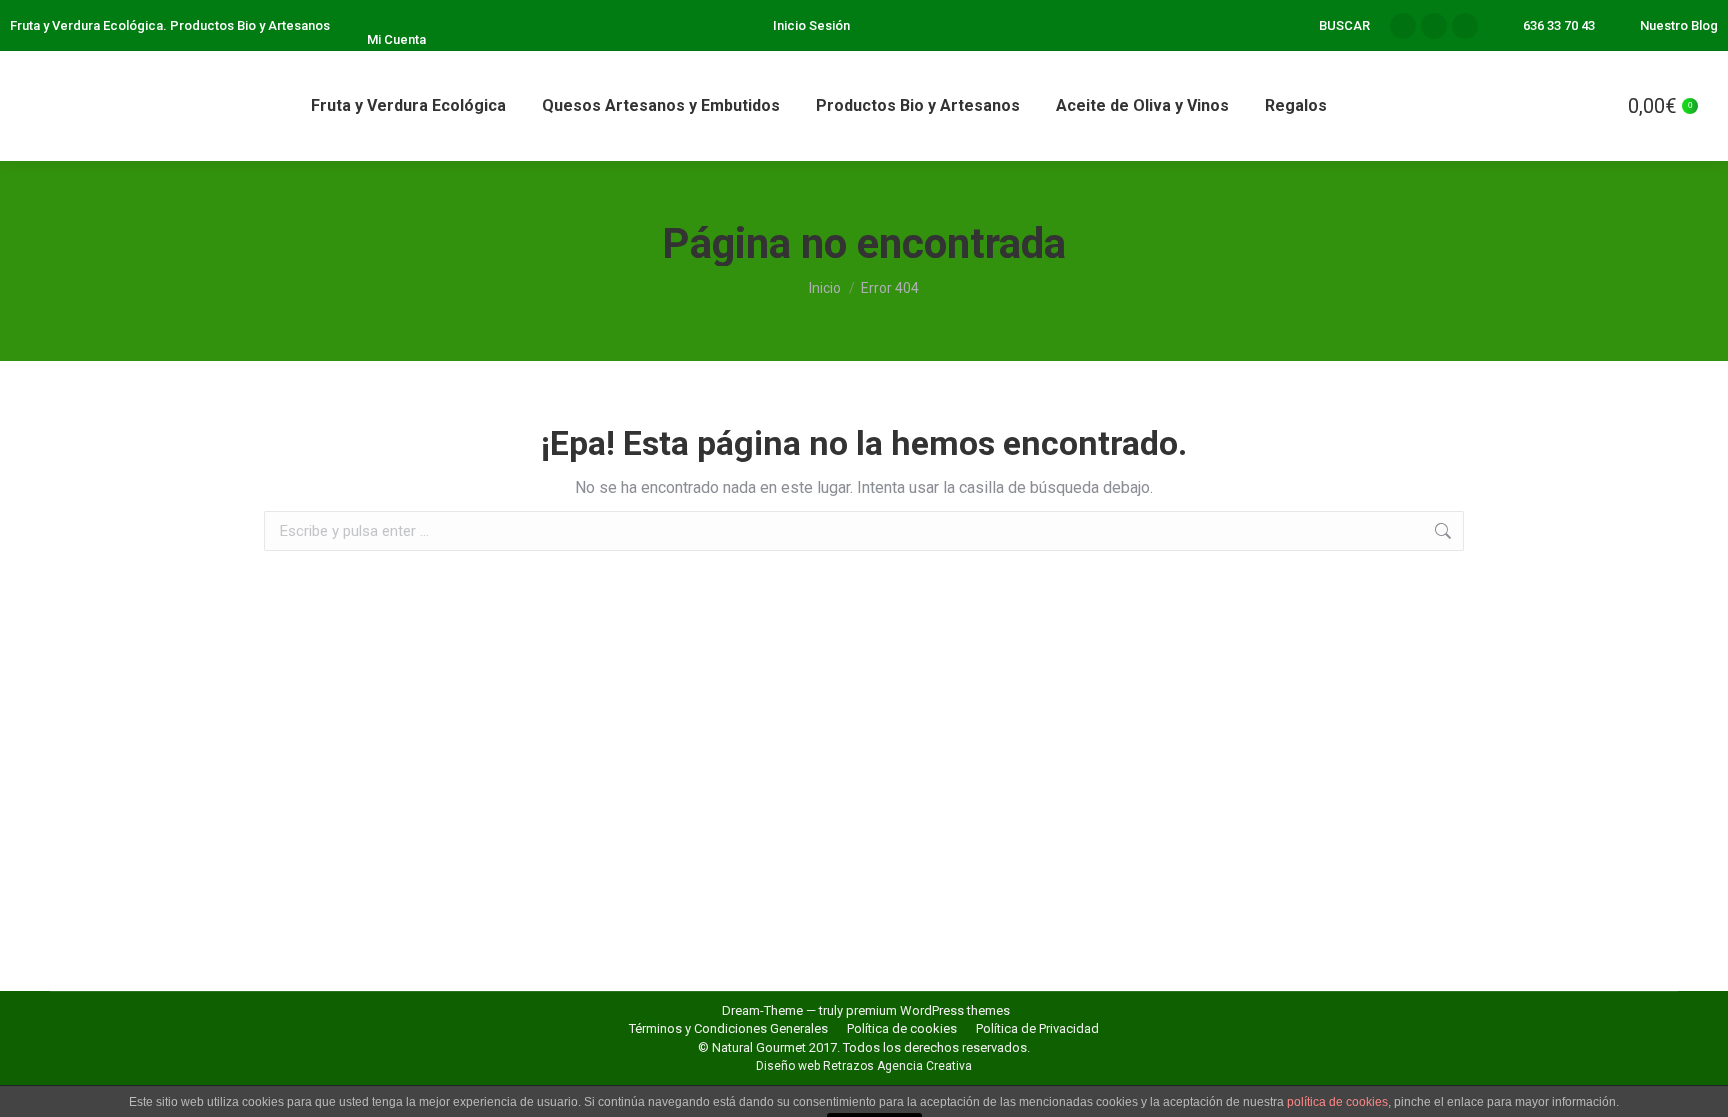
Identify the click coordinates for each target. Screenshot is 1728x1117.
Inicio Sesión (811, 25)
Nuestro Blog (1679, 25)
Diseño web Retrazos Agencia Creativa (864, 1066)
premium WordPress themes (928, 1010)
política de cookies (1337, 1102)
